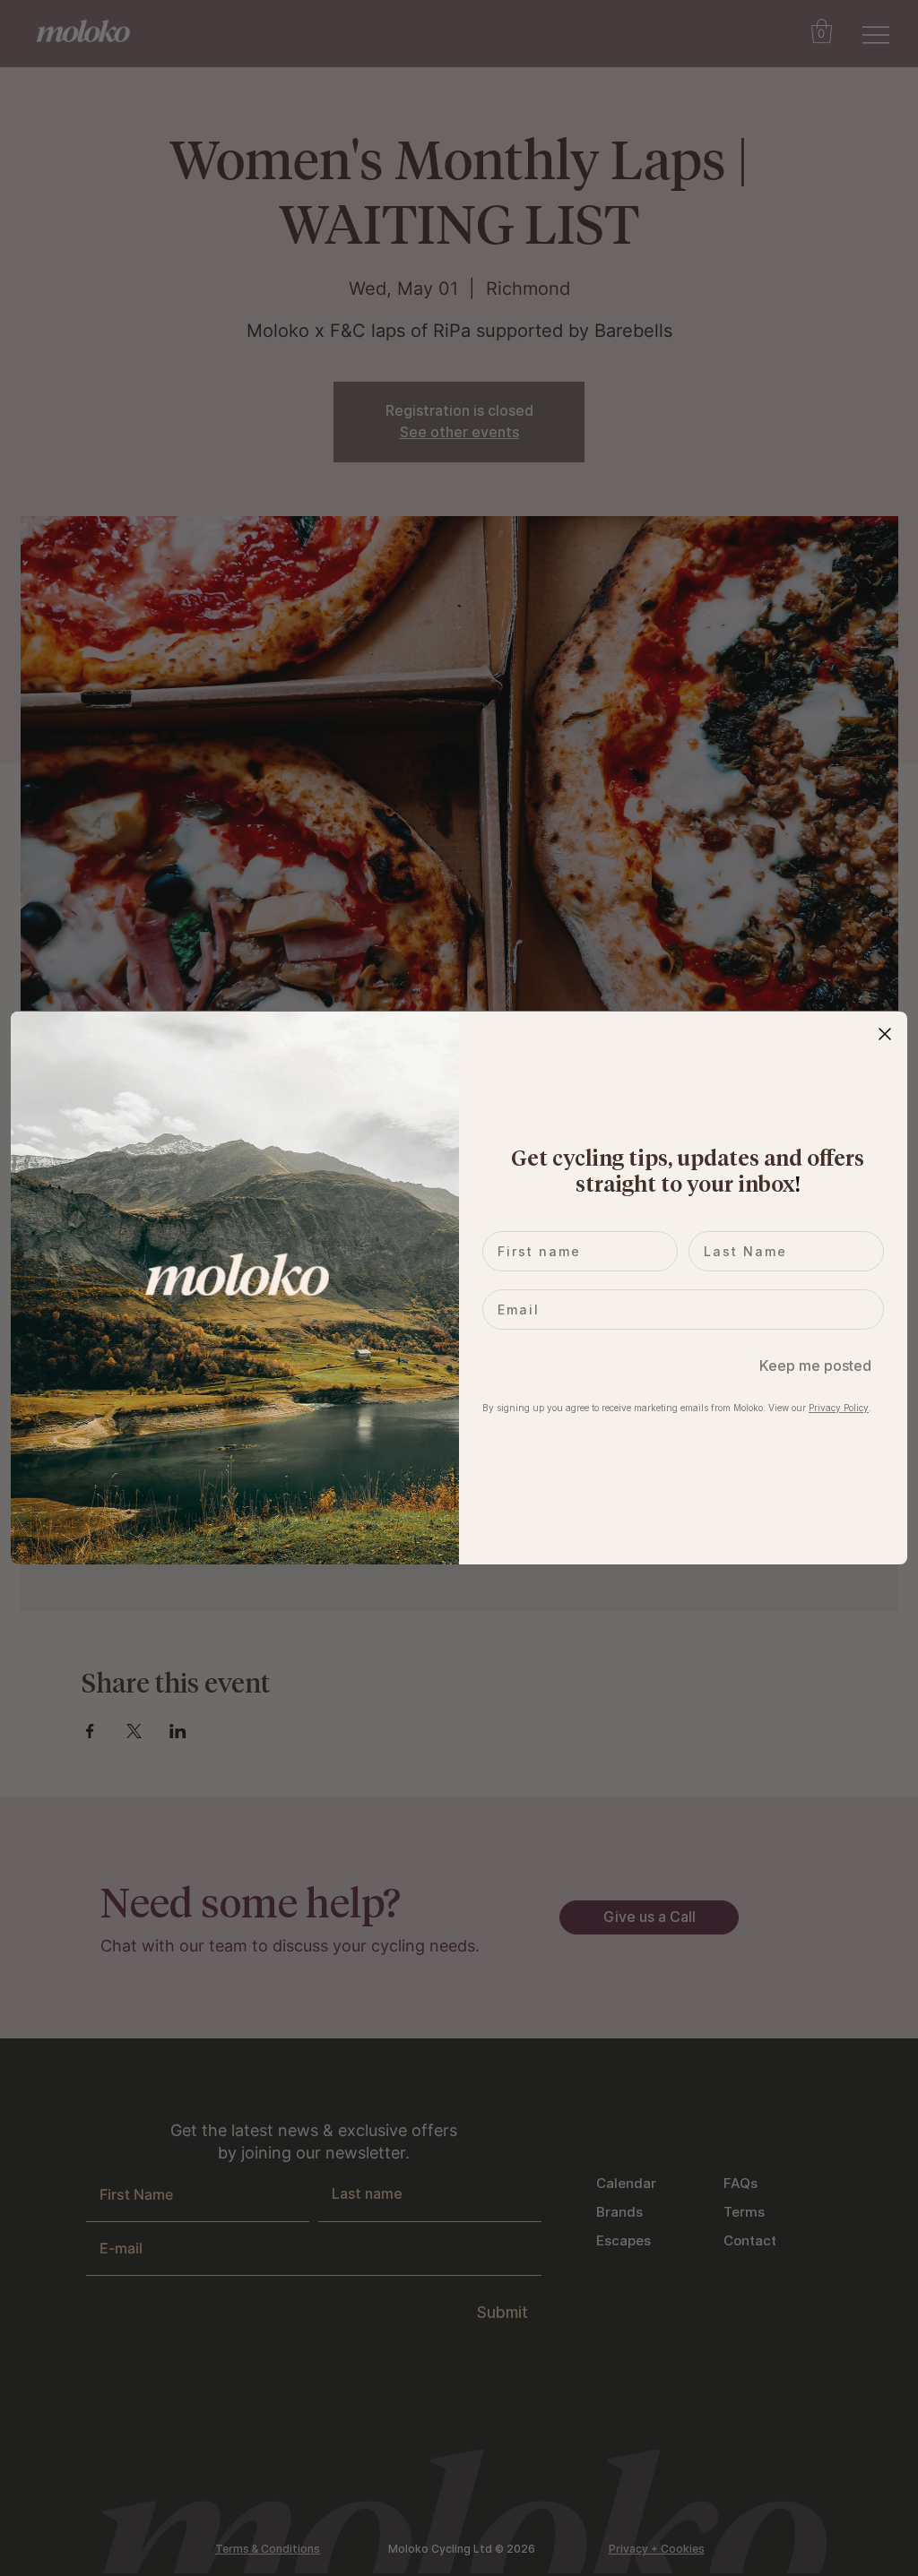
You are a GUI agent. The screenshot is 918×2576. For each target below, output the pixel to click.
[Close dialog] (885, 1034)
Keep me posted (815, 1366)
